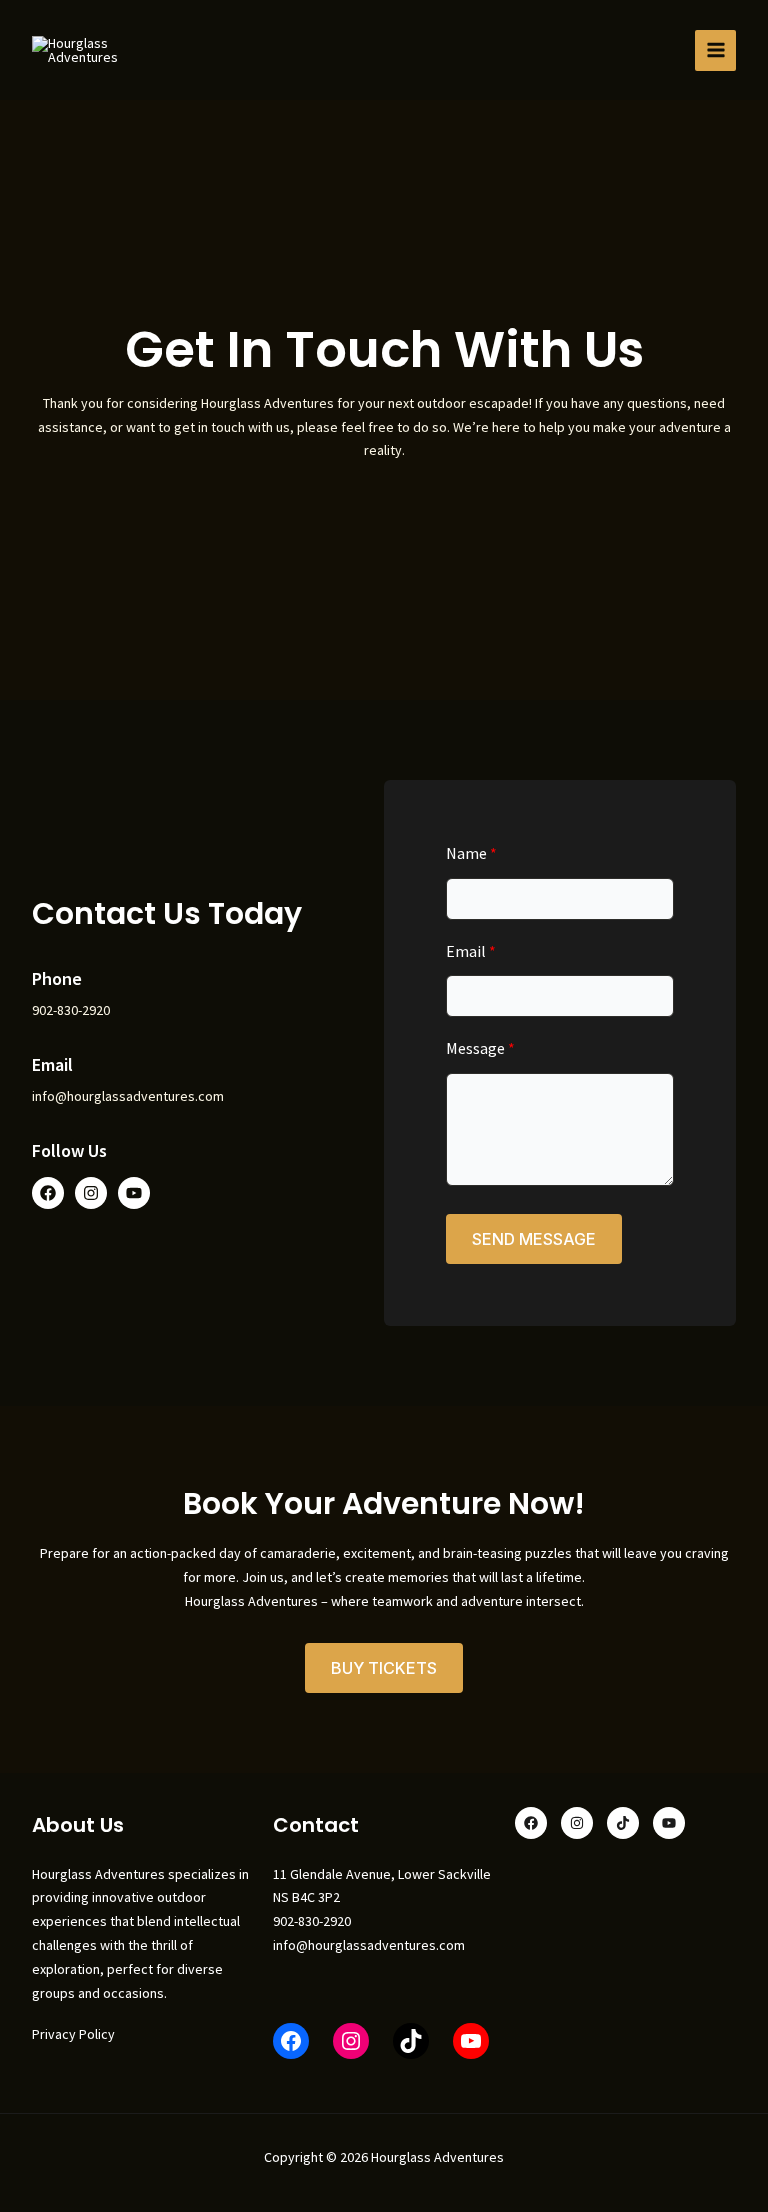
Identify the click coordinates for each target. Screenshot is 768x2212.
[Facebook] (291, 2041)
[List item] (48, 1193)
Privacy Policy (73, 2034)
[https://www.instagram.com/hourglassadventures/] (351, 2041)
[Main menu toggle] (715, 50)
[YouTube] (471, 2041)
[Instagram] (577, 1823)
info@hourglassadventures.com (369, 1945)
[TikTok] (411, 2041)
